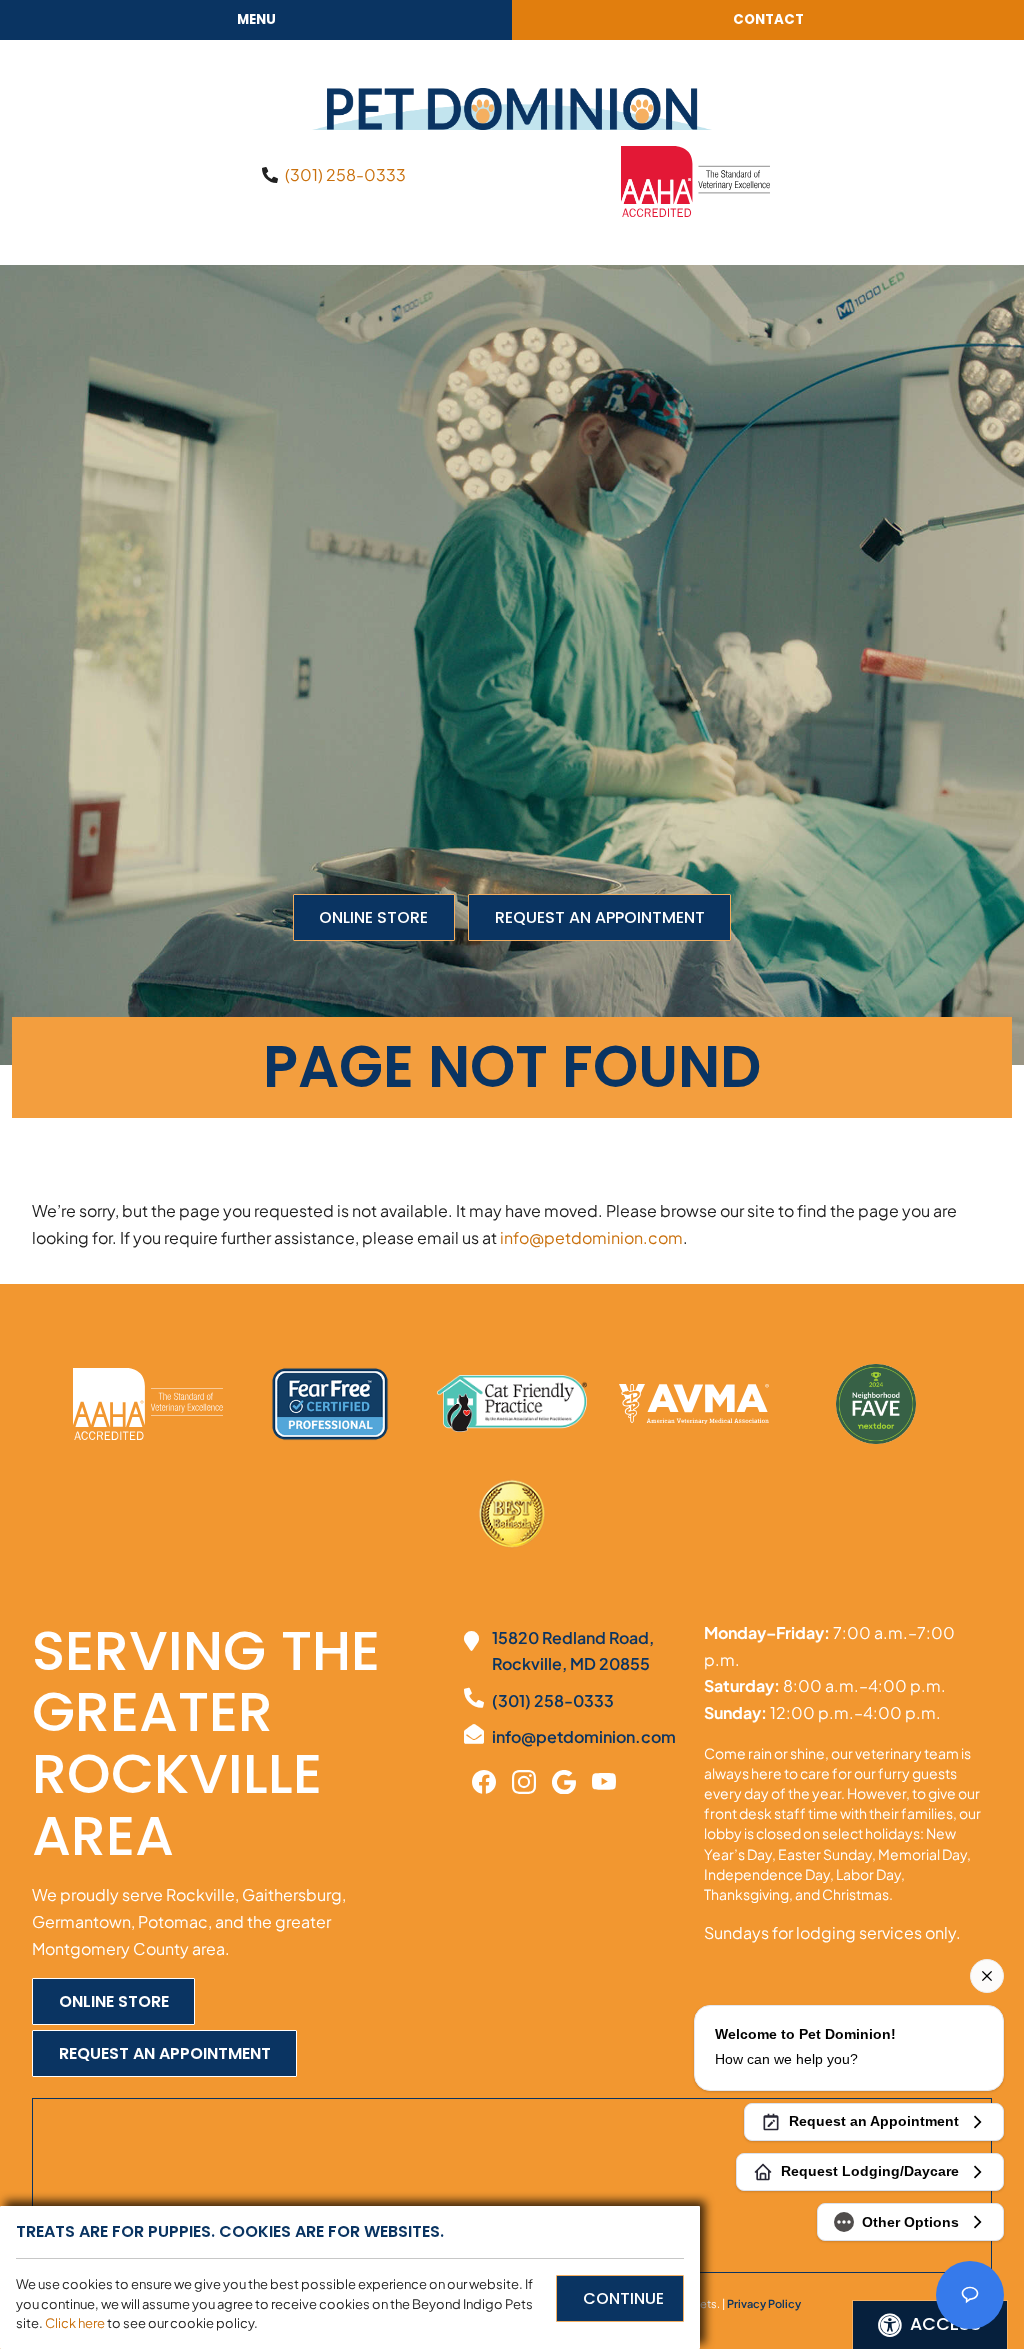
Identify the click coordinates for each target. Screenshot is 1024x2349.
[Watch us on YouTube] (604, 1780)
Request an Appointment (600, 917)
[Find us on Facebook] (484, 1780)
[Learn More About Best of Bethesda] (512, 1516)
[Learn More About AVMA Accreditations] (694, 1404)
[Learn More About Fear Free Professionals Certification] (330, 1404)
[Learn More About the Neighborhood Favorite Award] (876, 1404)
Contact (768, 19)
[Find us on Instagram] (524, 1780)
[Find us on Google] (564, 1780)
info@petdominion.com (591, 1237)
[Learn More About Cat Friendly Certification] (512, 1403)
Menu (256, 19)
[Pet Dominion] (512, 109)
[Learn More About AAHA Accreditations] (695, 179)
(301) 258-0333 (345, 174)
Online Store (373, 917)
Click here (75, 2323)
